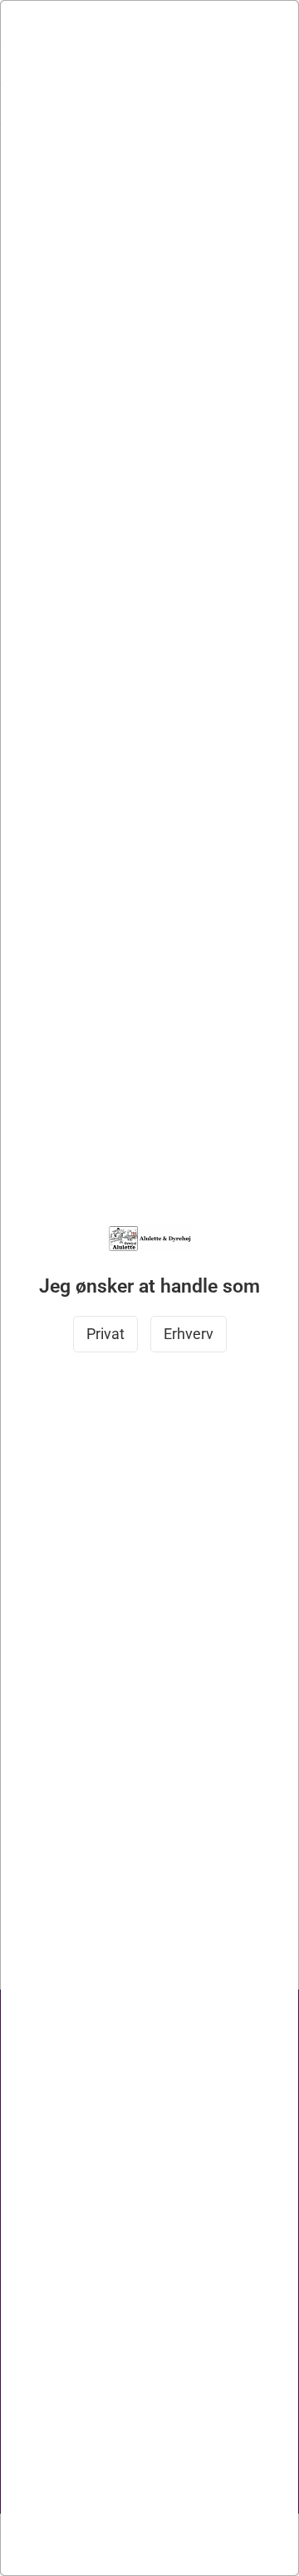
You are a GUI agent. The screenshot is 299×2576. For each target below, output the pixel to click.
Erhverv (189, 1334)
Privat (105, 1334)
